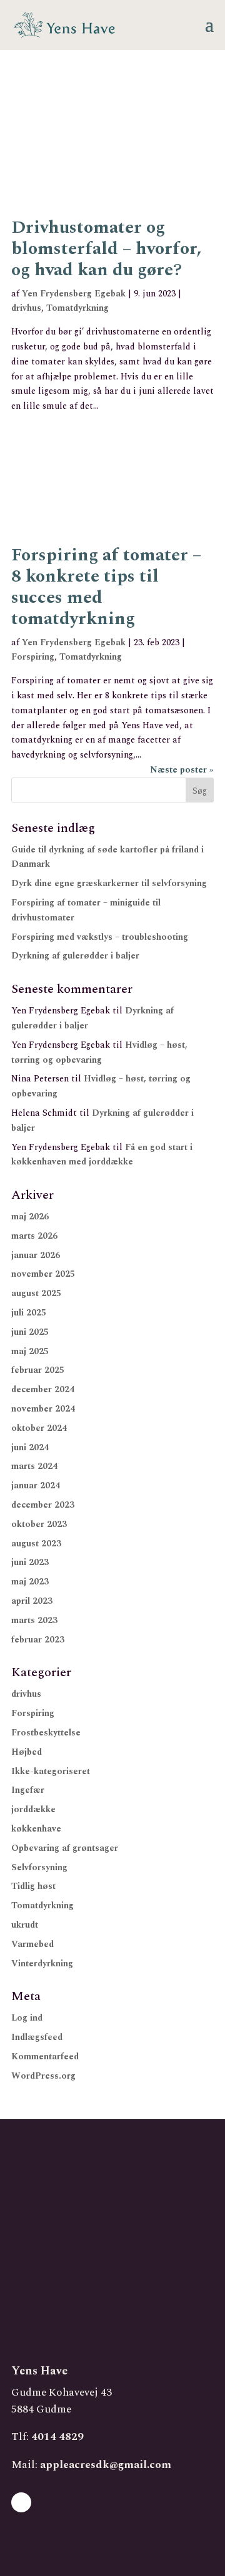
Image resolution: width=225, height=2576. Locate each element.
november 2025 (43, 1274)
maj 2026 (30, 1217)
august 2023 (36, 1544)
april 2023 (32, 1601)
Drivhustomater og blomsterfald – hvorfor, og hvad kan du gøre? (107, 249)
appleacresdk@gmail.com (106, 2465)
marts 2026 (34, 1236)
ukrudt (25, 1925)
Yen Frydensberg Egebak (74, 294)
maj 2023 (30, 1582)
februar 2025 (38, 1370)
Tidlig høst (33, 1886)
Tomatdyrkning (77, 308)
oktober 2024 (39, 1428)
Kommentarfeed (45, 2056)
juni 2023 (30, 1562)
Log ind (27, 2018)
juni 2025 (30, 1332)
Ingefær (28, 1790)
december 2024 (43, 1389)
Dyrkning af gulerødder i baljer (75, 956)
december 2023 (43, 1505)
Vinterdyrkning (42, 1964)
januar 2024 (36, 1486)
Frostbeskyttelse (46, 1733)
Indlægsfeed (37, 2037)
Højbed (27, 1752)
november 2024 (43, 1409)
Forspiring (33, 657)
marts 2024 (34, 1466)
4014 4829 (57, 2437)
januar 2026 (36, 1255)
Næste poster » (182, 770)
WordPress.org (43, 2076)
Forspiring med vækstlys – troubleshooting (100, 937)
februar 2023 (38, 1640)
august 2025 (36, 1293)
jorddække (33, 1809)
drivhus (26, 308)
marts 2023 (34, 1620)
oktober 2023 (39, 1524)
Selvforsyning (39, 1867)
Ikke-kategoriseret (51, 1771)
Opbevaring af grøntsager (65, 1848)
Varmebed (32, 1944)
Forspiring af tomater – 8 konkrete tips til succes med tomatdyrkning (106, 587)
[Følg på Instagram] (21, 2502)
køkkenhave (36, 1829)
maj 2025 (30, 1351)
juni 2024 (30, 1447)
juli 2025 (29, 1313)
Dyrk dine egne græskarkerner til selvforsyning (109, 883)
